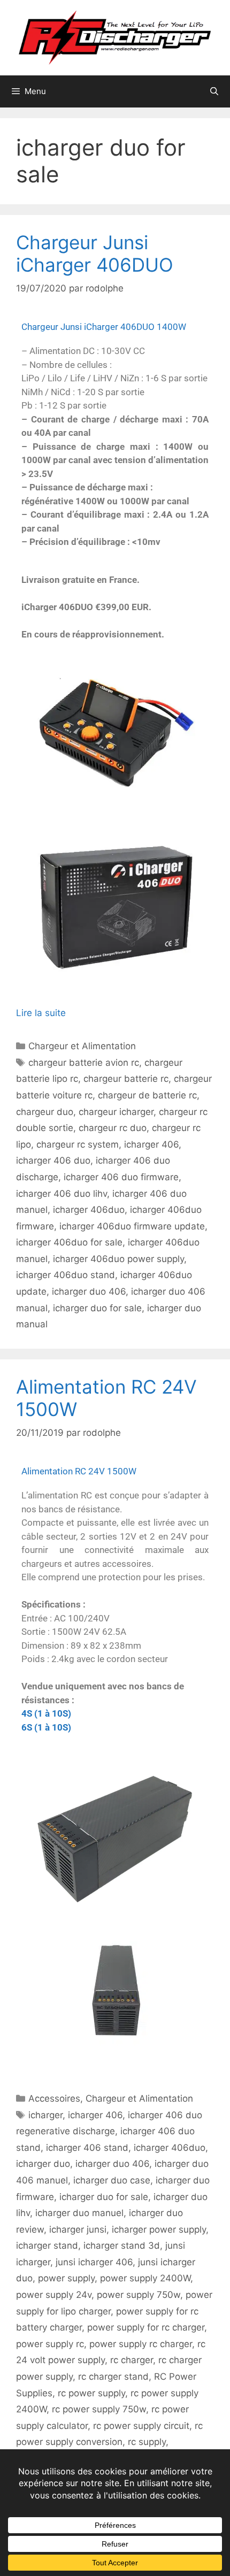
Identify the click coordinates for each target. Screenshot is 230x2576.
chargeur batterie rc (126, 1079)
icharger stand (47, 2246)
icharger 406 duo (53, 1160)
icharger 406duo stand (66, 1275)
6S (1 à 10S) (46, 1727)
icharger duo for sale (97, 1308)
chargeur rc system (78, 1144)
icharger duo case (112, 2180)
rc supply (147, 2442)
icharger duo (43, 2164)
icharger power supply (159, 2229)
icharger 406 (151, 1144)
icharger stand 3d (122, 2246)
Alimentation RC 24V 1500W (79, 1471)
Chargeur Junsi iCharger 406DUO (95, 253)
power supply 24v (54, 2295)
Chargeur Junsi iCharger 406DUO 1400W (104, 327)
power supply (66, 2278)
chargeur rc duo (113, 1128)
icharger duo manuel (79, 2213)
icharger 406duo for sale (69, 1242)
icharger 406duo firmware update (132, 1226)
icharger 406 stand (87, 2148)
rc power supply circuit (141, 2426)
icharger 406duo (89, 1210)
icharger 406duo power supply (118, 1259)
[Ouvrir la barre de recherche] (214, 91)
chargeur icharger (116, 1112)
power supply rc (50, 2344)
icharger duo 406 (89, 1291)
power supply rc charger (141, 2344)
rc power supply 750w (99, 2409)
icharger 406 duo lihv (62, 1194)
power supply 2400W (145, 2278)
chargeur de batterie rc (147, 1095)
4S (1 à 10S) (46, 1713)
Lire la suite (41, 1013)
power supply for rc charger (146, 2327)
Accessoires (54, 2098)
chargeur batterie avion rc (84, 1063)
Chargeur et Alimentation (82, 1046)
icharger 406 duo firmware (121, 1177)
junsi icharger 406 (94, 2262)
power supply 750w (139, 2295)
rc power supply (91, 2393)
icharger (45, 2115)
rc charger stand (113, 2377)
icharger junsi (78, 2229)
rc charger (132, 2360)
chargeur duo (45, 1112)
